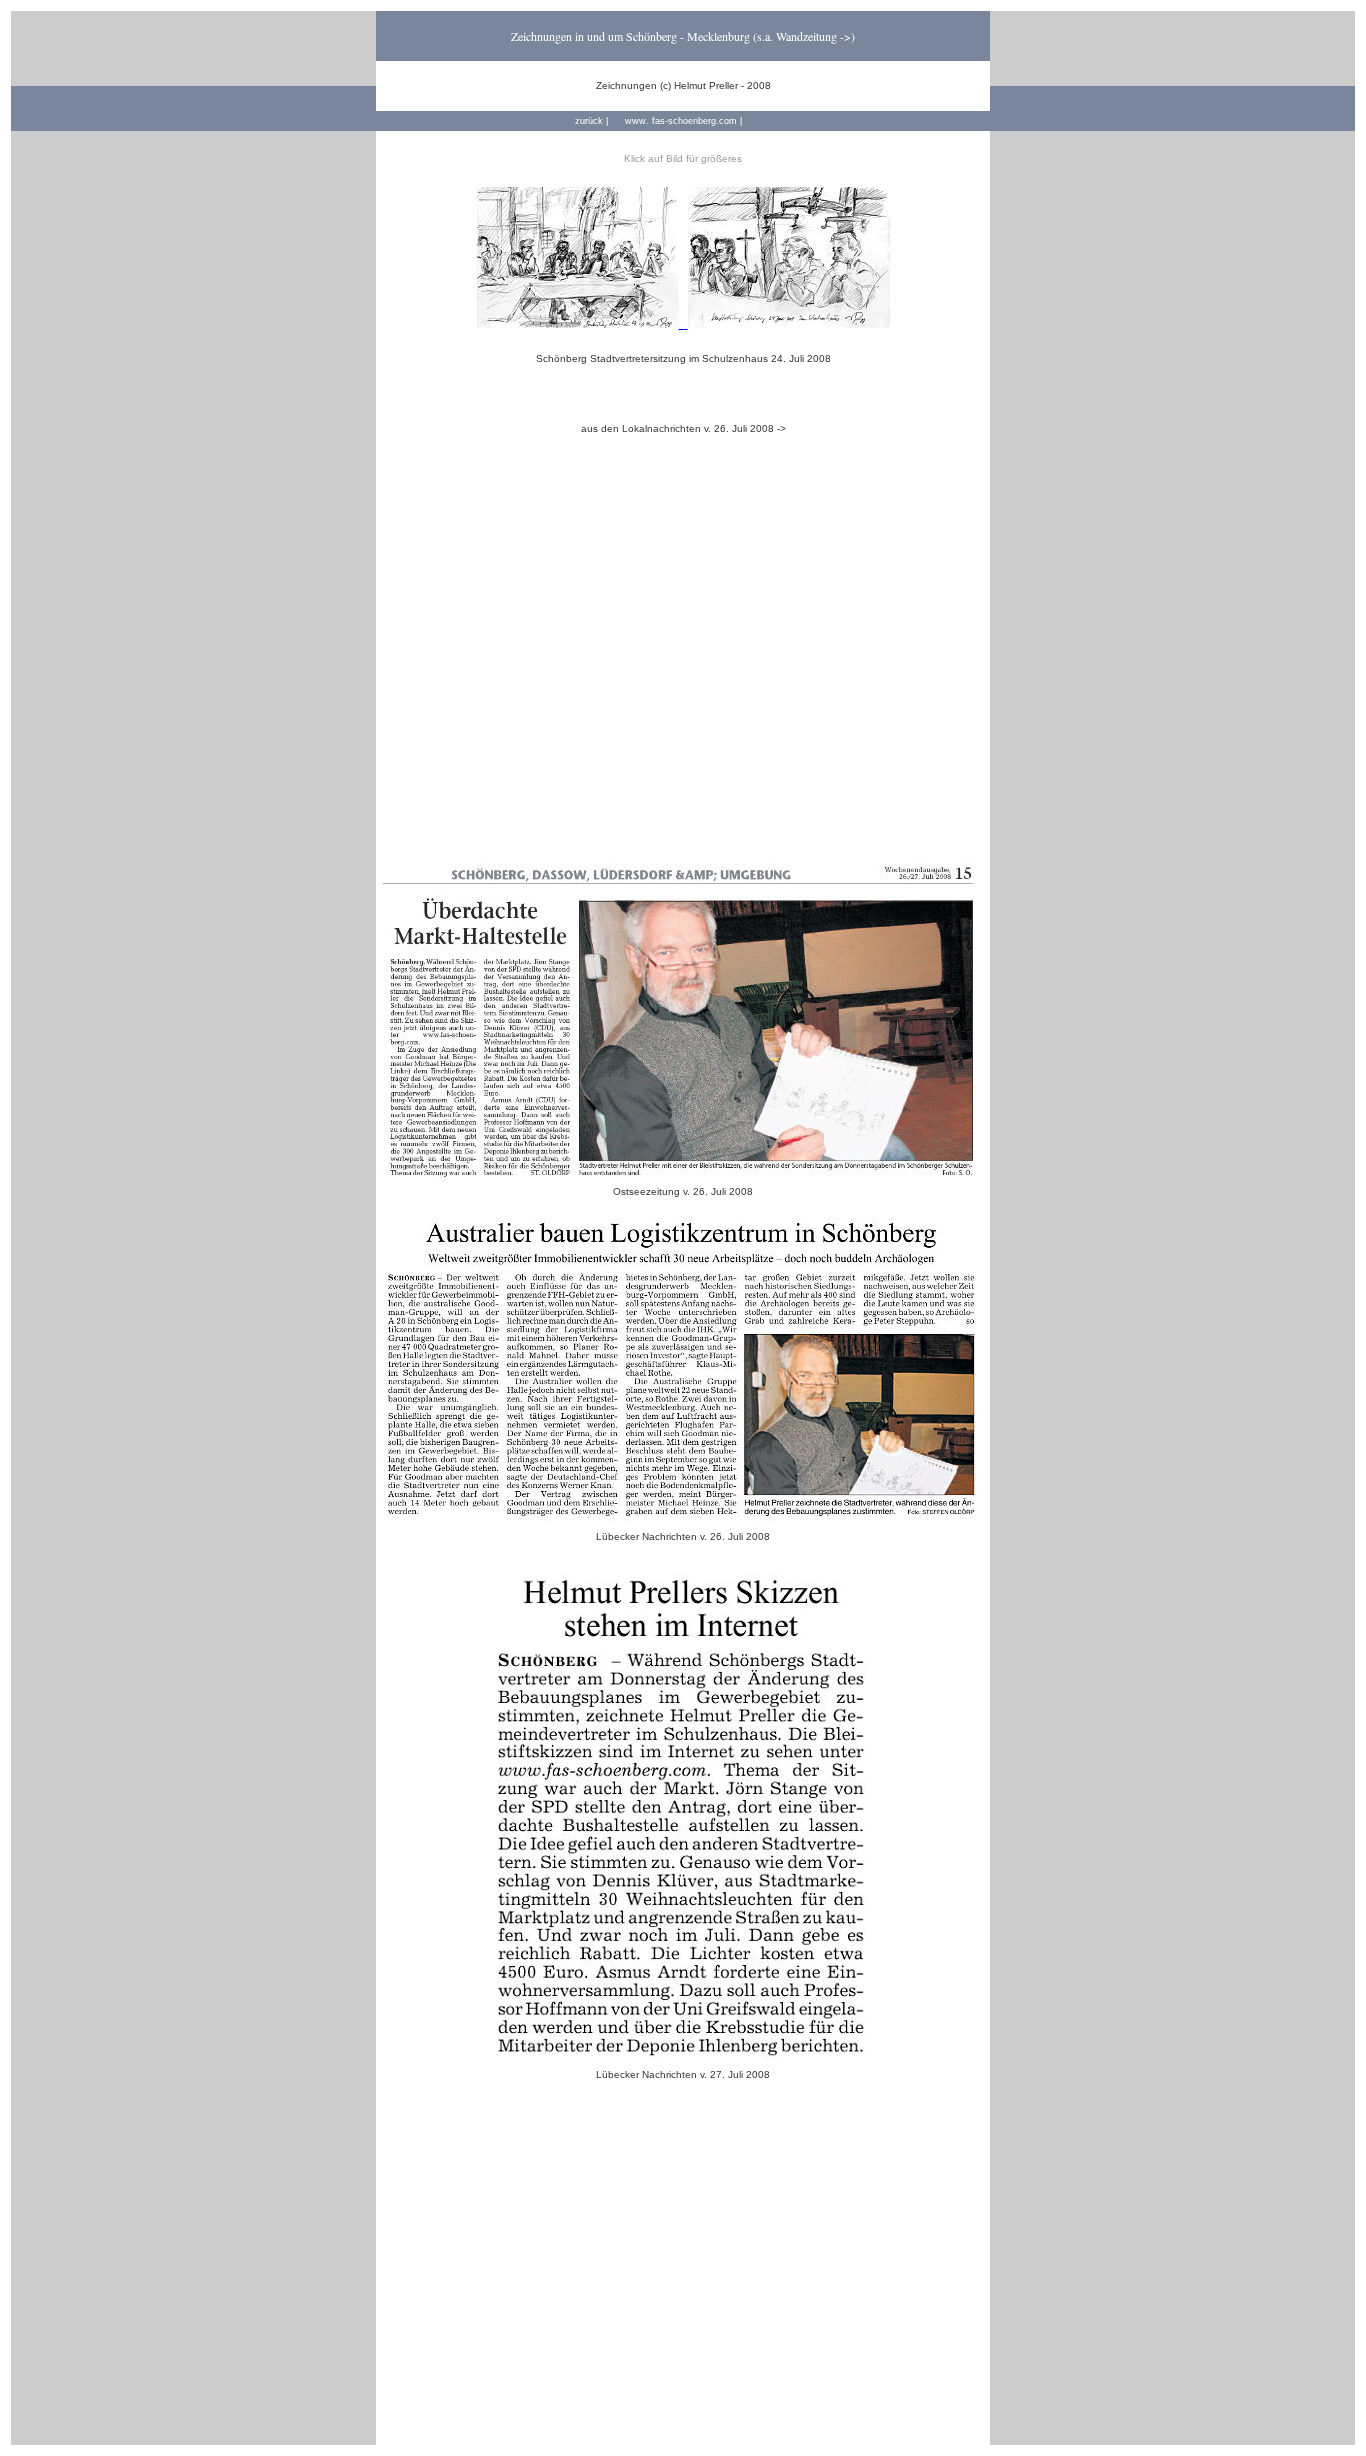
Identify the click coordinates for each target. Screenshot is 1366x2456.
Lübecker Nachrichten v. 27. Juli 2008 (683, 2074)
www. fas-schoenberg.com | (683, 121)
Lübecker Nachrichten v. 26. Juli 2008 (683, 1536)
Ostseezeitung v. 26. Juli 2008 (683, 1191)
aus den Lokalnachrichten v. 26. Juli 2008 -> (683, 428)
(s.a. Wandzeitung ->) (804, 36)
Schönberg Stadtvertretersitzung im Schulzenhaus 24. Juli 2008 (683, 358)
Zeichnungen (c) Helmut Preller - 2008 (683, 85)
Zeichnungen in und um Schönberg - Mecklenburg (630, 36)
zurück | (591, 121)
